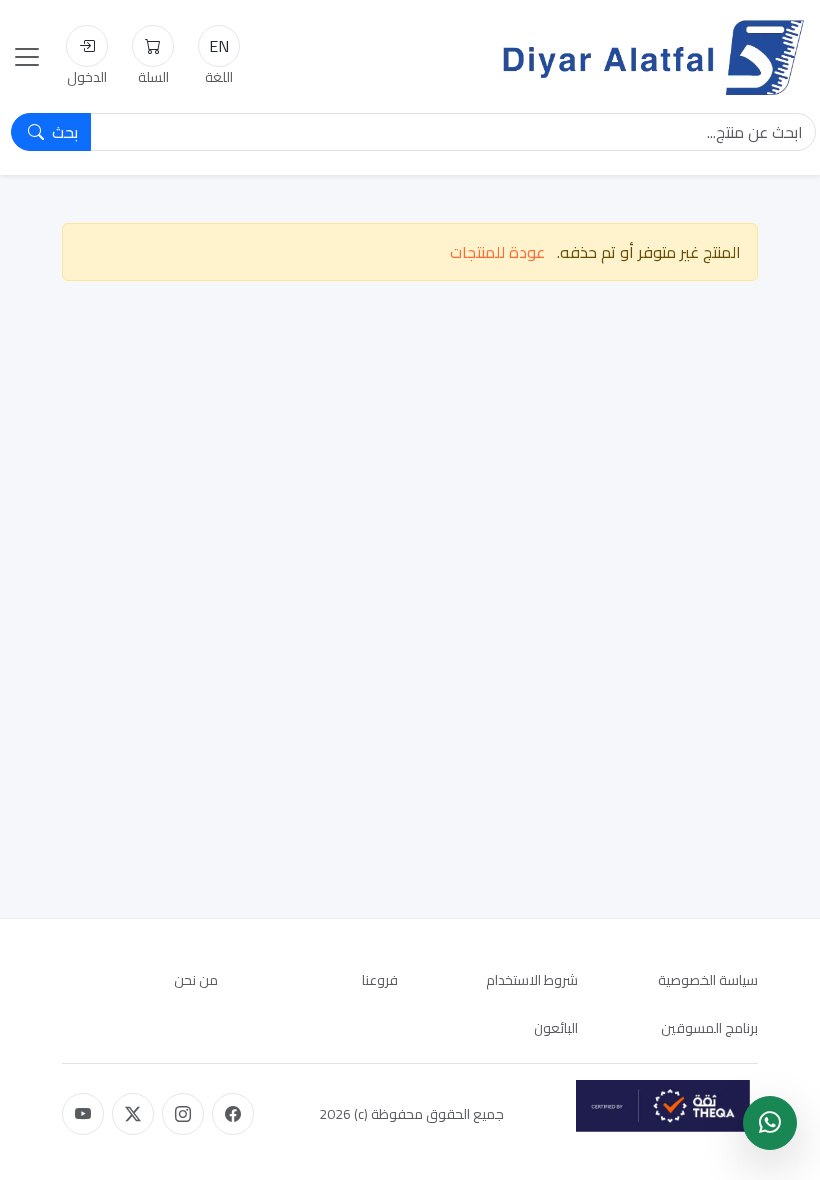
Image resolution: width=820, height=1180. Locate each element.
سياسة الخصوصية (708, 980)
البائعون (556, 1028)
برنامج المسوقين (709, 1028)
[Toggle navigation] (27, 57)
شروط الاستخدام (532, 980)
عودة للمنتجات (497, 252)
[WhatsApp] (770, 1123)
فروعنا (380, 980)
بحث (63, 132)
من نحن (196, 980)
